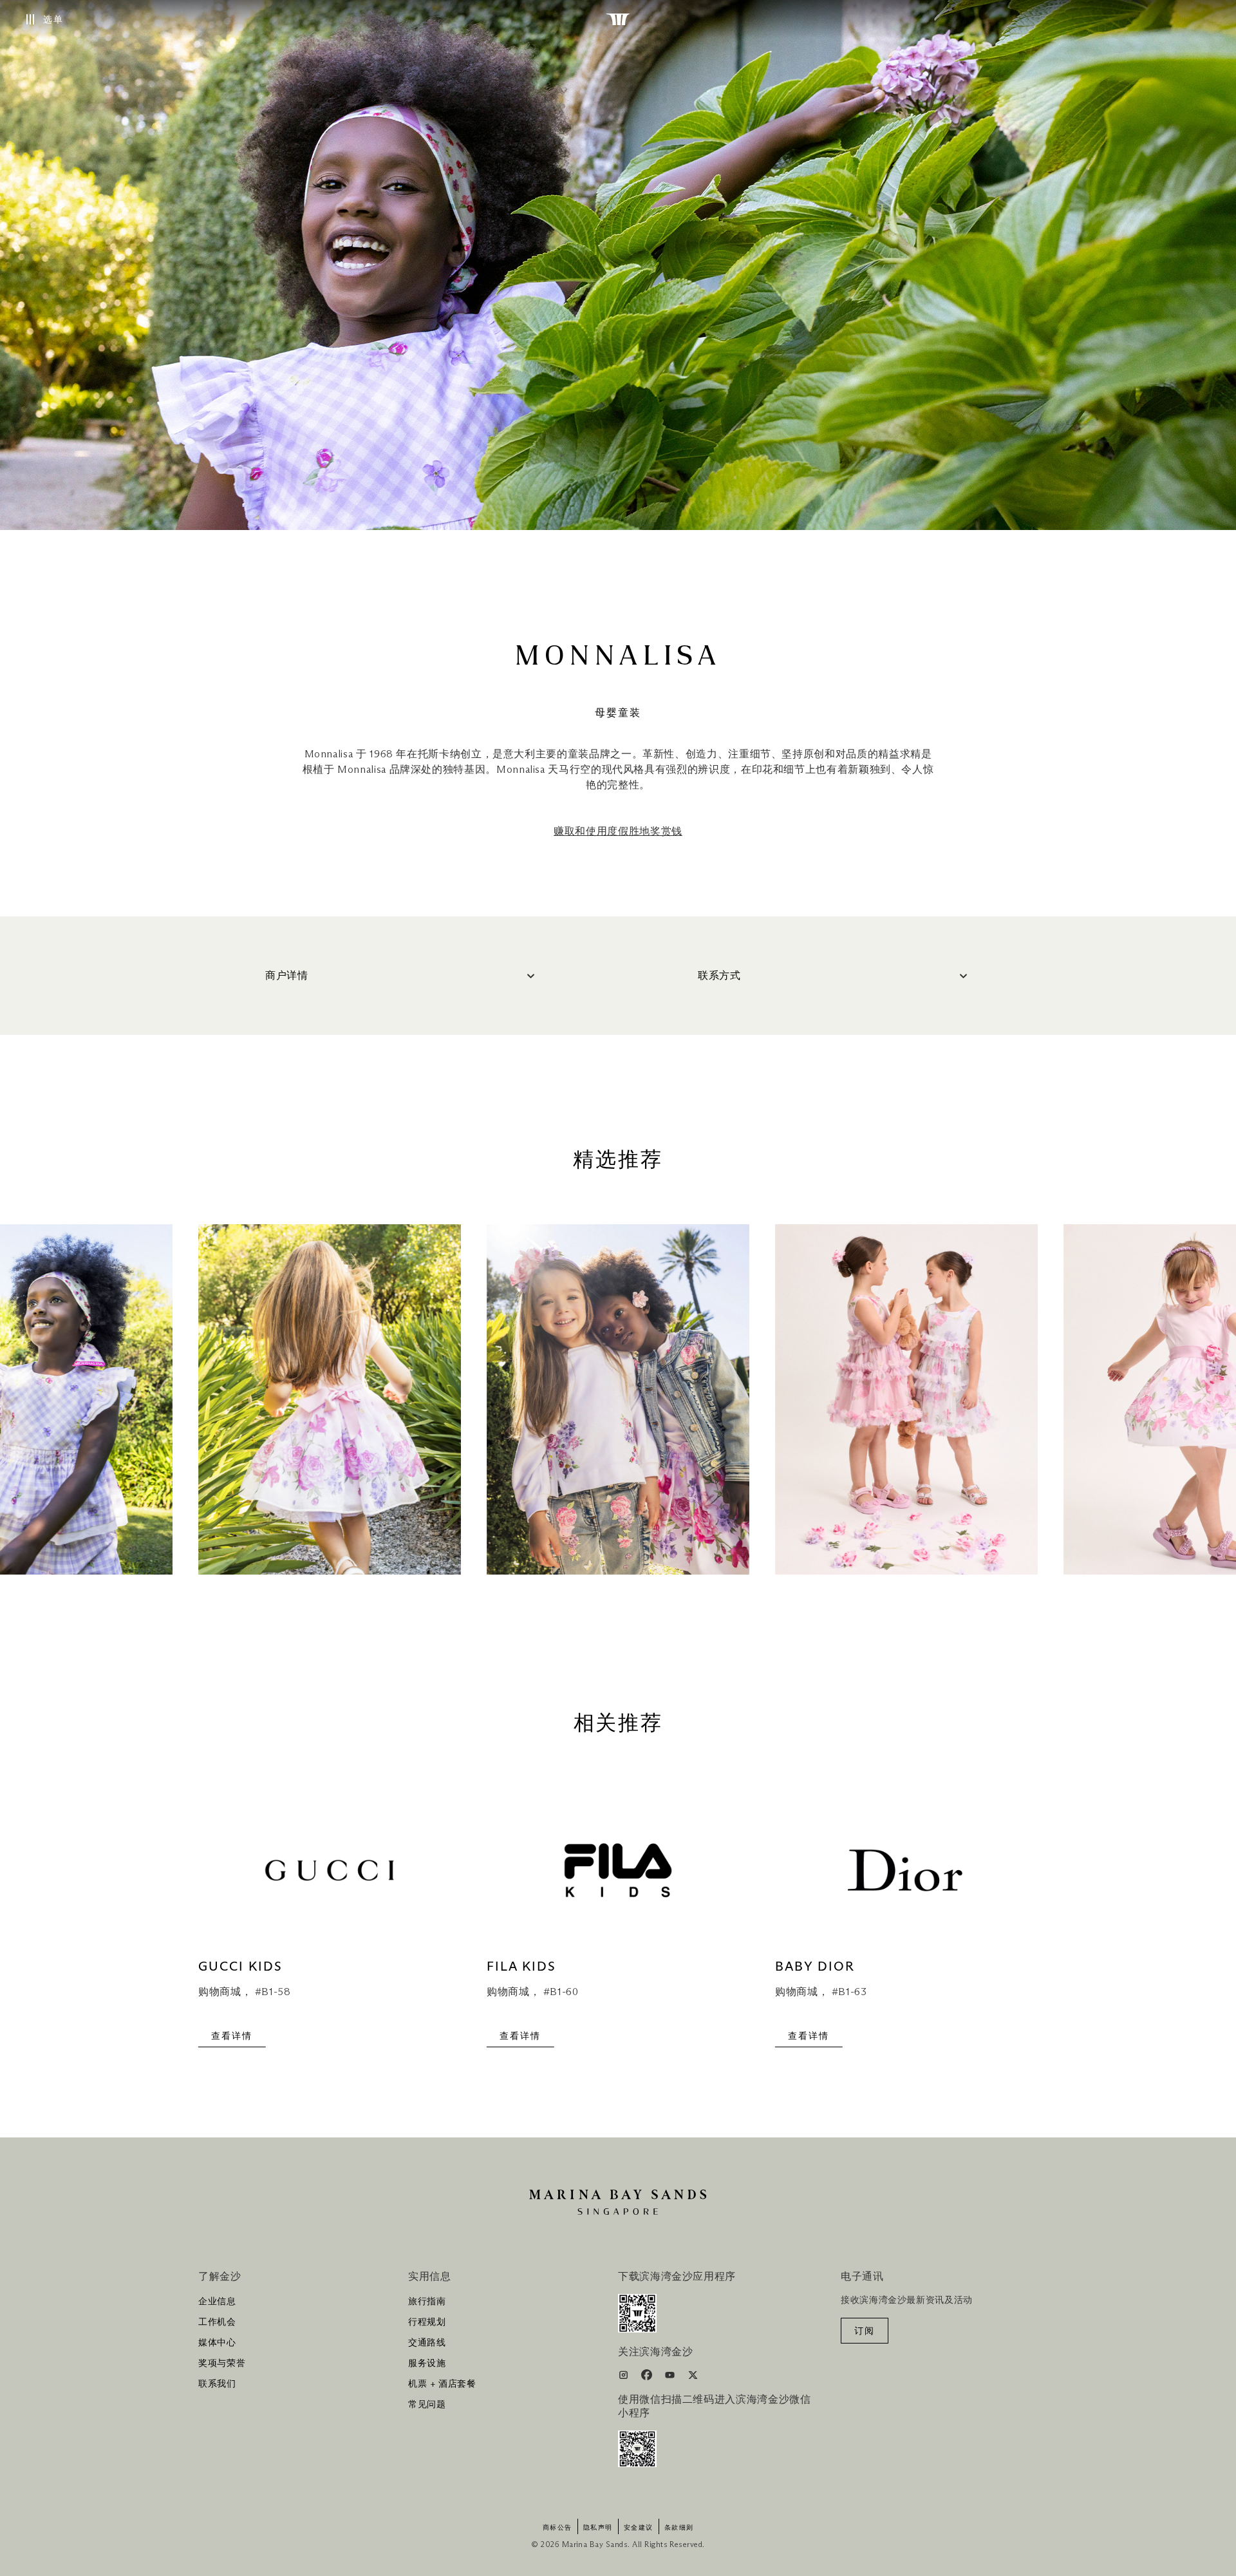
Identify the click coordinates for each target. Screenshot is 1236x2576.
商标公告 (557, 2528)
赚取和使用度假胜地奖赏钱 (618, 831)
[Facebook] (648, 2377)
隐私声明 (598, 2528)
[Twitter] (693, 2377)
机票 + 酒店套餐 (442, 2384)
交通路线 (427, 2343)
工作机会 (217, 2322)
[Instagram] (625, 2377)
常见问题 (427, 2405)
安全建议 (639, 2528)
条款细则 (679, 2528)
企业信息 (217, 2302)
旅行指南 (427, 2302)
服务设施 (427, 2363)
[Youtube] (671, 2377)
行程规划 (427, 2322)
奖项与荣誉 (222, 2363)
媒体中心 (217, 2343)
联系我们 (217, 2384)
